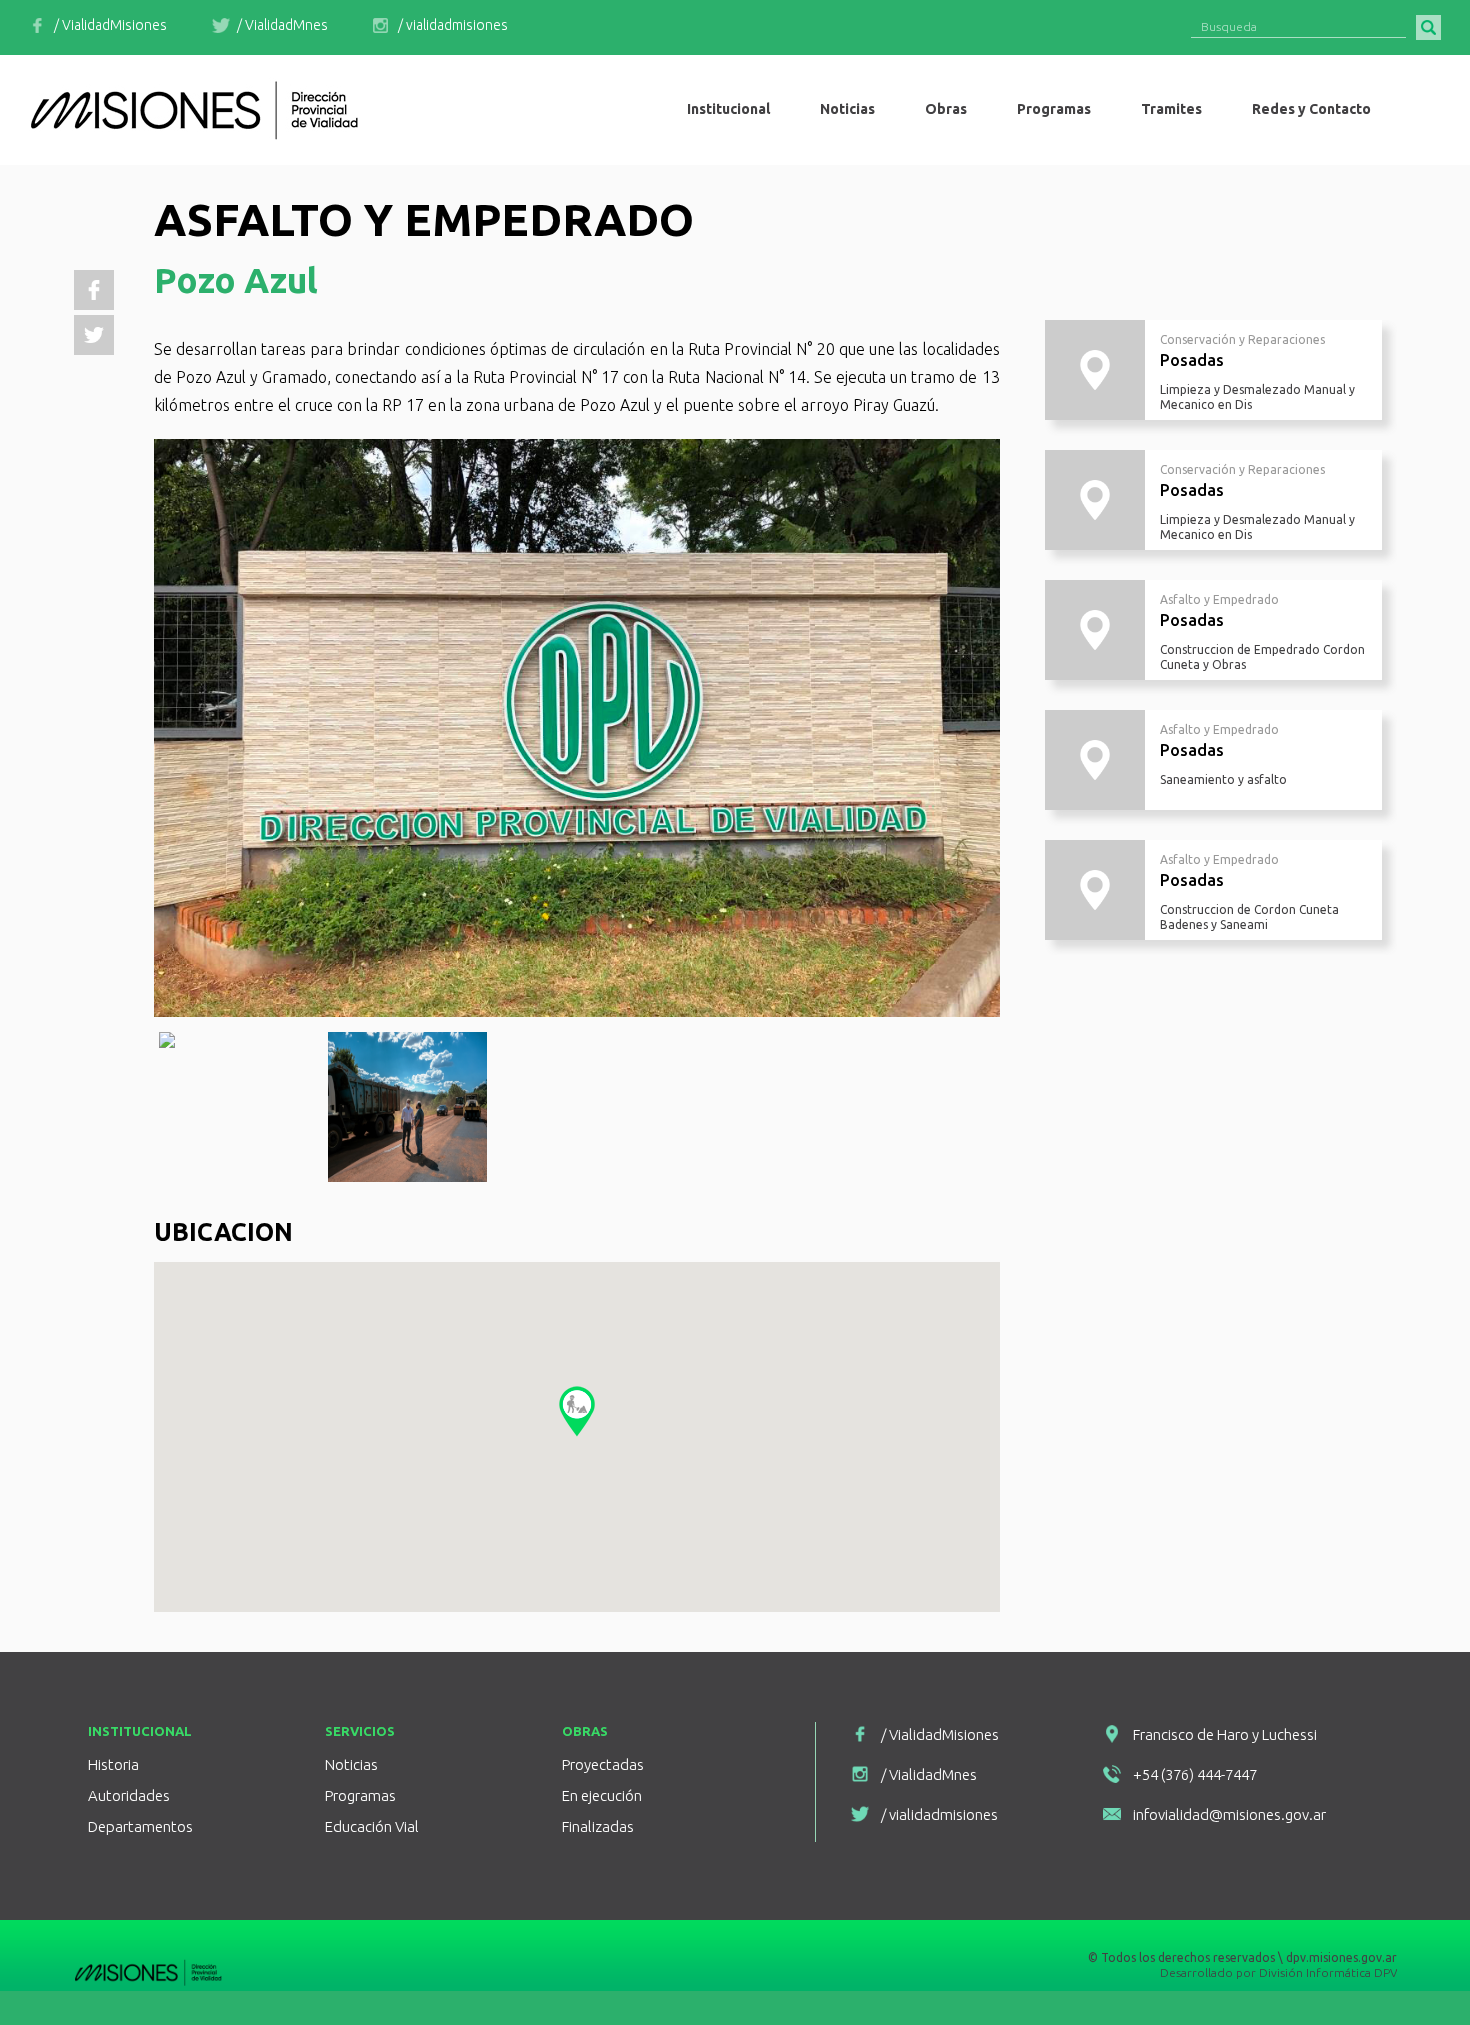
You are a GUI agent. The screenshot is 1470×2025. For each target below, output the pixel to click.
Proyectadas (603, 1765)
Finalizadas (598, 1827)
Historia (113, 1765)
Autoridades (129, 1796)
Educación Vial (372, 1827)
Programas (360, 1796)
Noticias (351, 1765)
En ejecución (602, 1796)
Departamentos (140, 1827)
